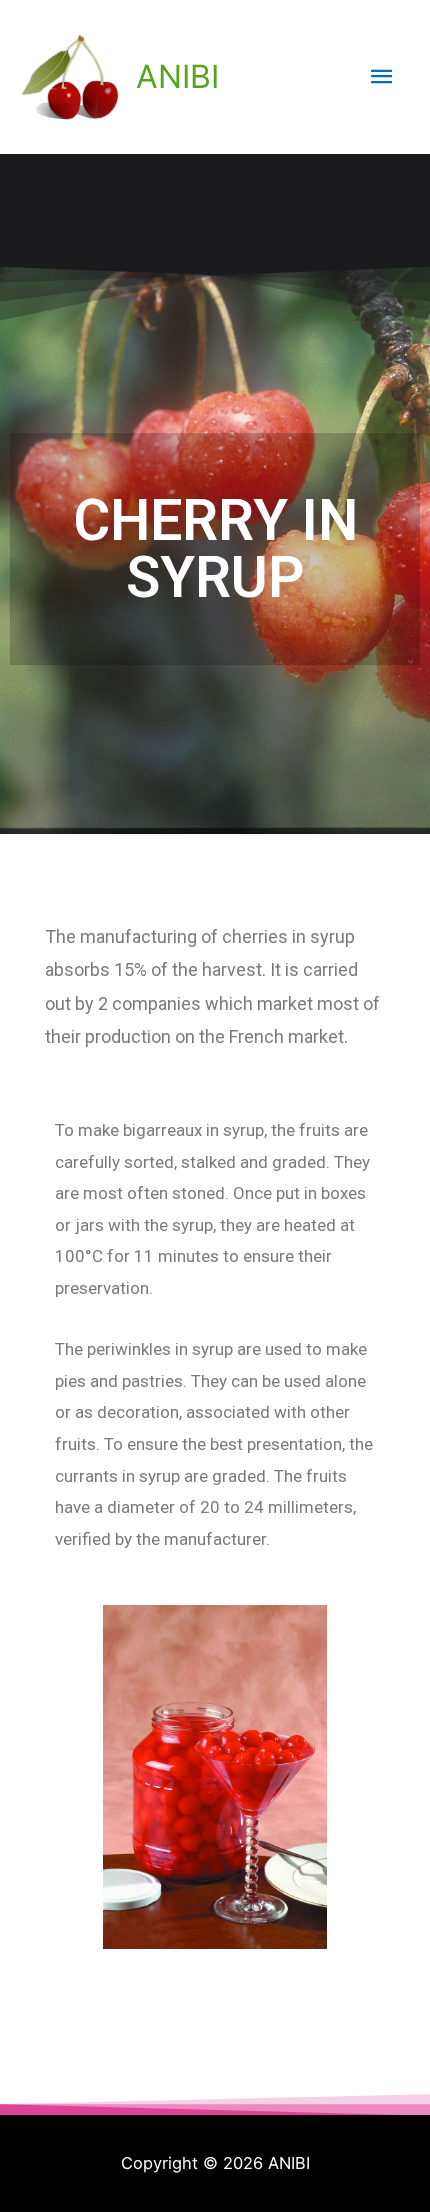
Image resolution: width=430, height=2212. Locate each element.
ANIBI (177, 76)
